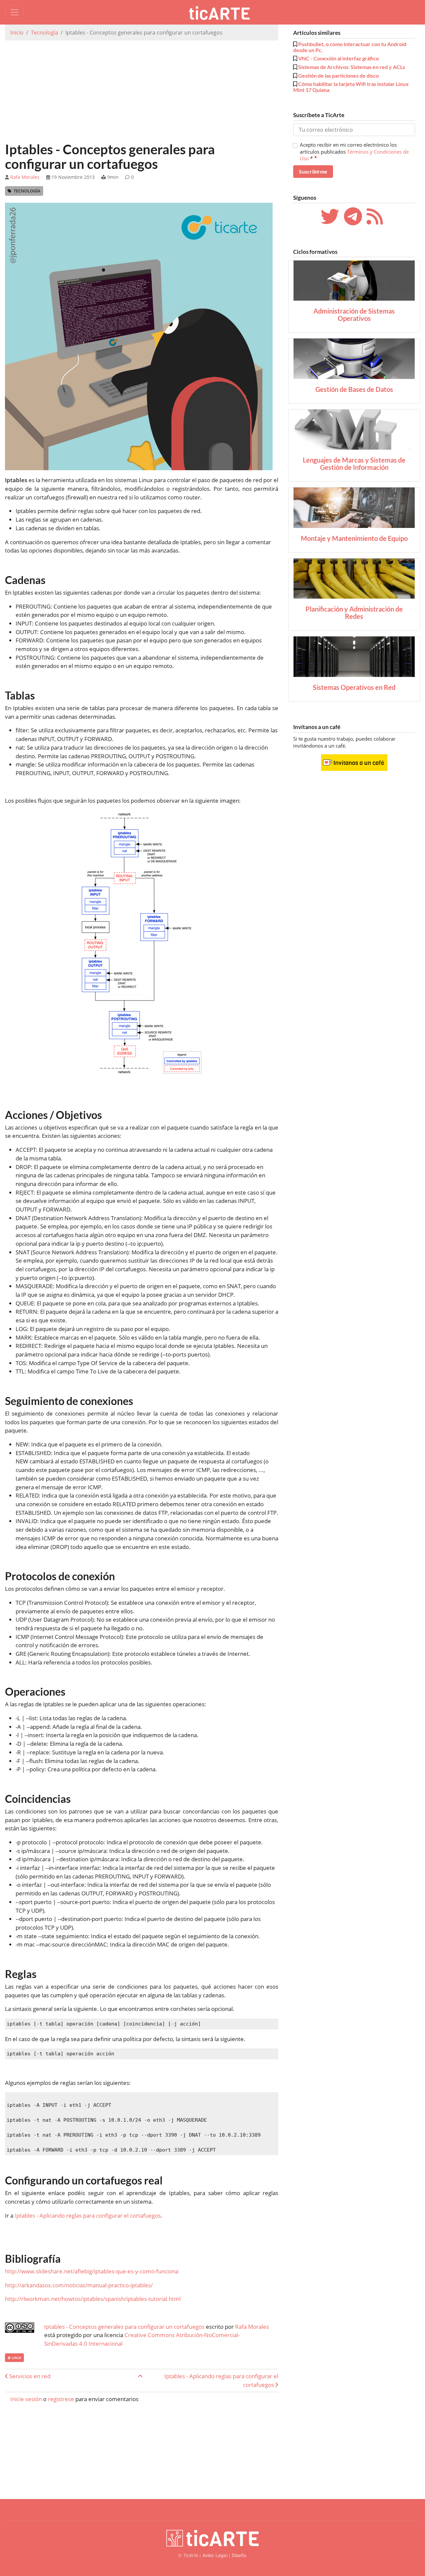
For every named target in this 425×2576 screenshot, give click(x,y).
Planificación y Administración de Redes (354, 613)
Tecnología (44, 33)
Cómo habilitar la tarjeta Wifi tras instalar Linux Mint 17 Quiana (351, 87)
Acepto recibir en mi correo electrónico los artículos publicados (354, 151)
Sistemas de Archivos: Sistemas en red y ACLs (352, 67)
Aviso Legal (215, 2555)
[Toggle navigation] (15, 12)
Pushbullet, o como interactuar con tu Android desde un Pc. (350, 47)
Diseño (239, 2555)
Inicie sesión (26, 2399)
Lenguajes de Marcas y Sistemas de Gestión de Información (354, 464)
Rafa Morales (25, 177)
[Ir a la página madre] (140, 2376)
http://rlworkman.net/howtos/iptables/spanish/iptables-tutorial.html (93, 2299)
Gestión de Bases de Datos (354, 389)
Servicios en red (29, 2376)
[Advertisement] (142, 92)
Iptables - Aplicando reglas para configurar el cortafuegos (88, 2215)
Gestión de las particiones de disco (339, 75)
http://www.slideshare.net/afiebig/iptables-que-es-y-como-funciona (92, 2271)
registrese (61, 2399)
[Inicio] (222, 12)
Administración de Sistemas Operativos (354, 315)
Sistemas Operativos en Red (354, 687)
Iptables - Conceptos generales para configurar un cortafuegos (124, 2327)
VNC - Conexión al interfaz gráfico (339, 58)
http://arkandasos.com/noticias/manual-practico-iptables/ (79, 2285)
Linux (16, 2358)
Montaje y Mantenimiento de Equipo (354, 538)
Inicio (17, 33)
